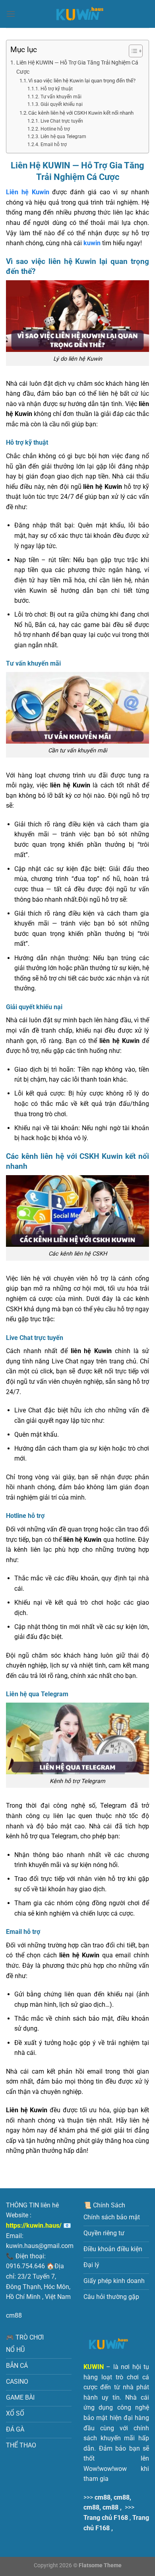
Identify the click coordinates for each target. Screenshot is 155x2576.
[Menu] (11, 14)
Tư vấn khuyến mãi (61, 97)
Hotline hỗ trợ (55, 129)
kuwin (92, 243)
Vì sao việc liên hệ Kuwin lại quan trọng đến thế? (82, 81)
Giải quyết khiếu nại (61, 104)
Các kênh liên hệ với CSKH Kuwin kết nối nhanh (81, 113)
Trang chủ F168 (106, 2518)
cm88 (14, 2315)
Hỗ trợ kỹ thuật (56, 89)
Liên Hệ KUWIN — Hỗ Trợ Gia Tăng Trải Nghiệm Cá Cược (77, 67)
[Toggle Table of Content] (132, 51)
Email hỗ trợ (53, 145)
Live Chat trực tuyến (62, 121)
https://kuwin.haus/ (34, 2225)
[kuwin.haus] (77, 14)
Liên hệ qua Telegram (63, 137)
